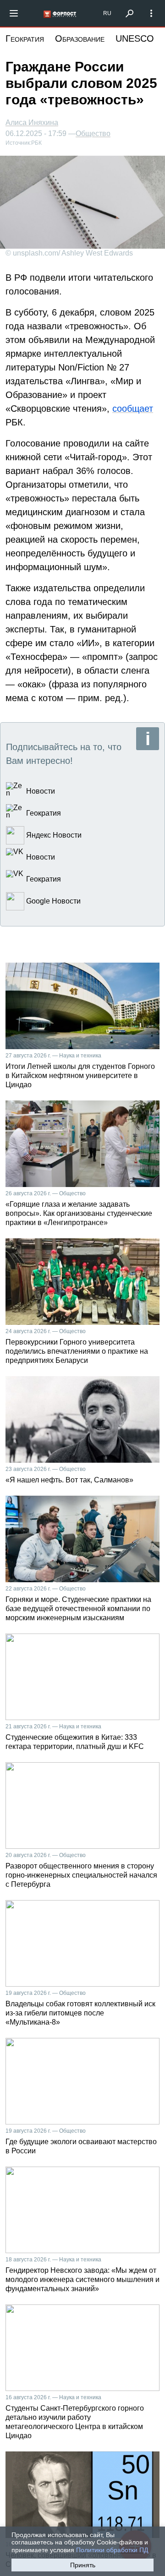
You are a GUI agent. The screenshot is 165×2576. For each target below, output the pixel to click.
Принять (83, 2565)
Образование (80, 38)
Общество (93, 134)
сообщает (133, 408)
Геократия (25, 38)
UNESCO (135, 38)
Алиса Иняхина (32, 123)
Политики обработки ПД (112, 2550)
